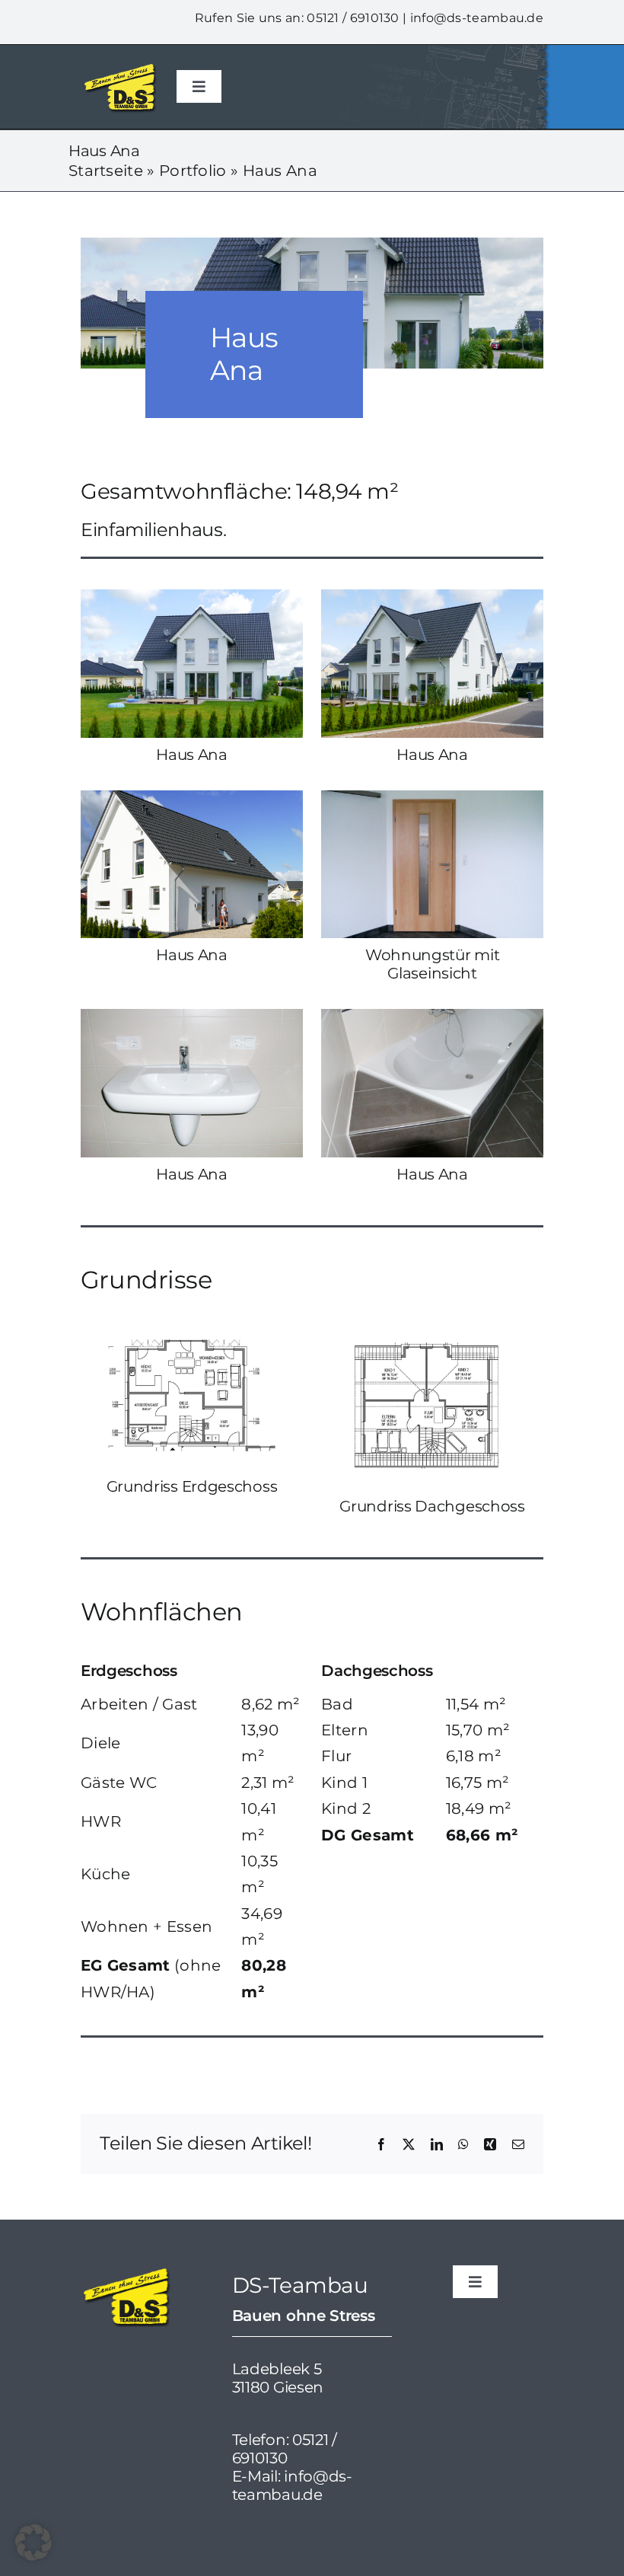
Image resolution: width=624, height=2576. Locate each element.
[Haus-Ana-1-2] (192, 597)
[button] (33, 2542)
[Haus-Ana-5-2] (192, 1017)
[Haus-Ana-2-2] (432, 597)
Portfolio (193, 171)
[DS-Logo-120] (119, 68)
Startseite (106, 171)
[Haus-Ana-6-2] (432, 1017)
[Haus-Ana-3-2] (192, 798)
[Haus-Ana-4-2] (432, 798)
